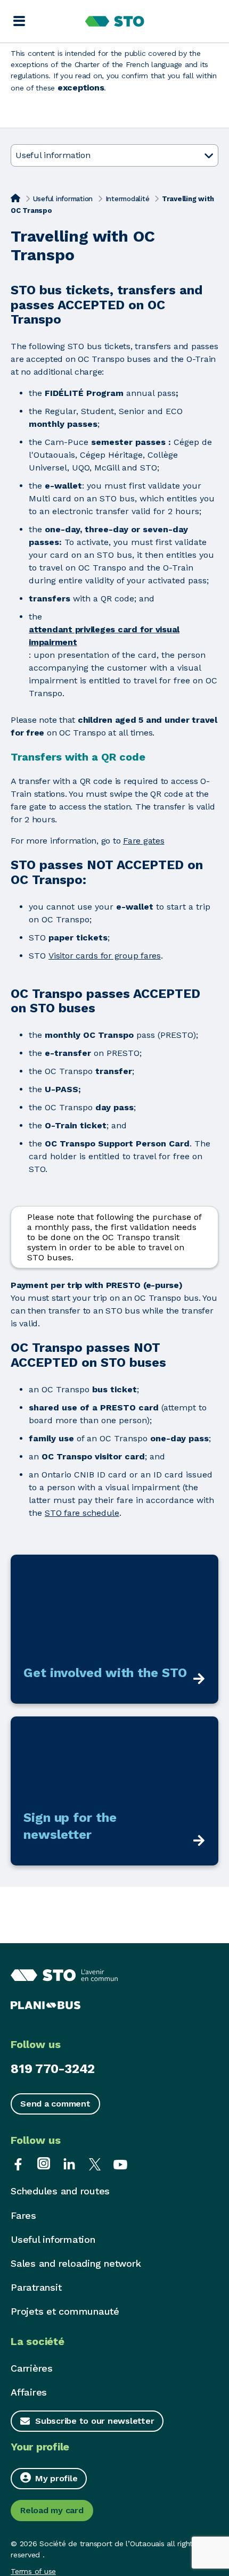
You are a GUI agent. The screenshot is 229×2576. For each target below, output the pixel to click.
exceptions (81, 88)
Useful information (63, 199)
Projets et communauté (65, 2311)
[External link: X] (95, 2163)
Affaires (29, 2392)
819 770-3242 (53, 2069)
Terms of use (33, 2571)
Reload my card (52, 2510)
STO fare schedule (82, 1513)
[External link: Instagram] (44, 2163)
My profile (56, 2478)
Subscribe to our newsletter (95, 2421)
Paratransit (36, 2287)
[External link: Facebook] (18, 2163)
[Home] (15, 198)
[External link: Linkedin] (69, 2163)
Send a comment (55, 2104)
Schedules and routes (60, 2191)
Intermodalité (128, 199)
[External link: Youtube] (120, 2163)
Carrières (32, 2368)
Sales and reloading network (76, 2263)
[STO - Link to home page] (115, 21)
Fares (23, 2215)
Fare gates (144, 841)
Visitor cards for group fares (105, 956)
